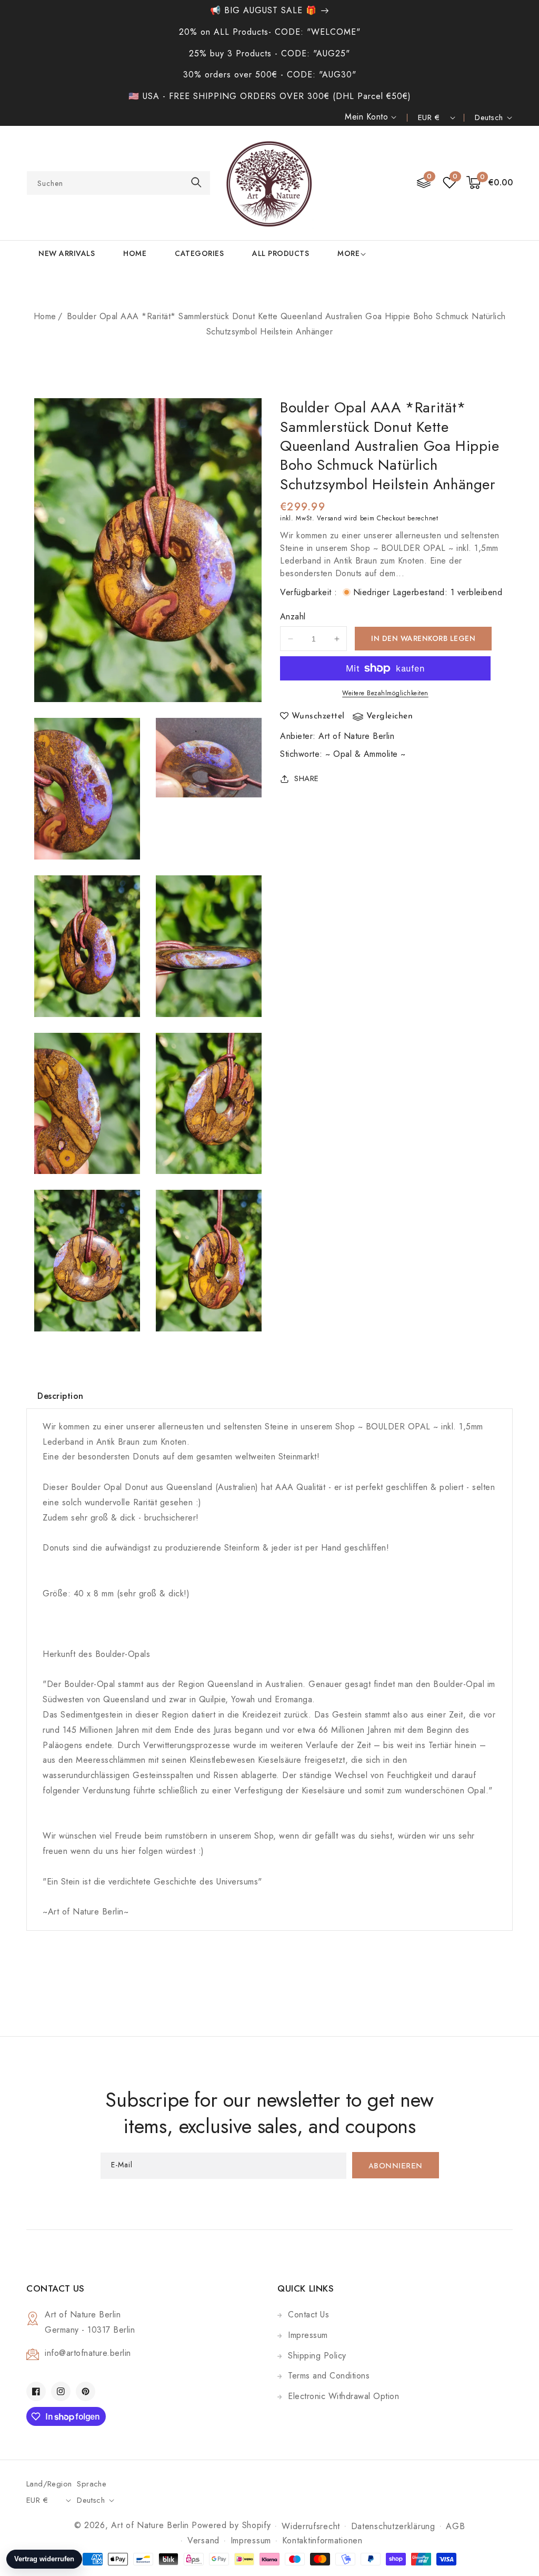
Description (61, 1396)
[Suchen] (196, 182)
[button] (490, 183)
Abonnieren (396, 2167)
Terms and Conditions (329, 2376)
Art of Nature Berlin (356, 736)
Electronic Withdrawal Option (343, 2396)
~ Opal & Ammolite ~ (366, 754)
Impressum (308, 2335)
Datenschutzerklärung (393, 2526)
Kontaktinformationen (322, 2540)
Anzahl (293, 616)
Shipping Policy (317, 2356)
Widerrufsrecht (311, 2526)
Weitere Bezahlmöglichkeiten (385, 693)
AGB (455, 2526)
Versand (329, 518)
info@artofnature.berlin (88, 2353)
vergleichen (390, 716)
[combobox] (118, 183)
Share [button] (307, 778)
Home (45, 316)
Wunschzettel (318, 716)
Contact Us (308, 2315)
